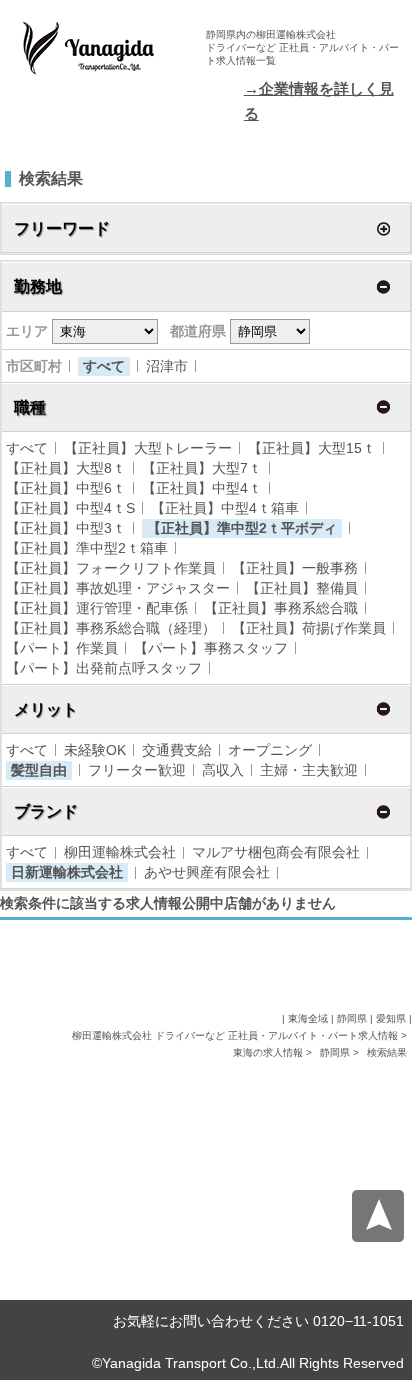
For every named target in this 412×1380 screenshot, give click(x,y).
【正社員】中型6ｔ (66, 488)
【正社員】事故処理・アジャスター (118, 588)
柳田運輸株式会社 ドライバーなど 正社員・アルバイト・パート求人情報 (236, 1035)
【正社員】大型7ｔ (202, 468)
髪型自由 (39, 770)
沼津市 (167, 366)
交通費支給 (177, 750)
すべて (104, 366)
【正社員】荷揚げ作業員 (309, 628)
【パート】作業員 (62, 648)
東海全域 (308, 1018)
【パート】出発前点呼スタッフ (104, 668)
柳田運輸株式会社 (120, 852)
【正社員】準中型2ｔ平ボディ (242, 528)
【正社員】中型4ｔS (70, 508)
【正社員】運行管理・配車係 (97, 608)
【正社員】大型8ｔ (66, 468)
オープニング (270, 750)
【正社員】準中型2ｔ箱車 (87, 548)
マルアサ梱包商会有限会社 (276, 852)
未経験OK (95, 750)
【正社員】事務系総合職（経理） (111, 628)
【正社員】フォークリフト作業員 (111, 568)
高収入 (223, 770)
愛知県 (391, 1018)
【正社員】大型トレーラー (148, 448)
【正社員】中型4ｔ (202, 488)
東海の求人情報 (269, 1052)
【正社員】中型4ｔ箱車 (225, 508)
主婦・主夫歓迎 (309, 770)
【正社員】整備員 (302, 588)
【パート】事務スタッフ (211, 648)
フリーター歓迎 (137, 770)
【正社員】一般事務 (295, 568)
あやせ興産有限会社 (207, 872)
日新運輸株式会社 (67, 872)
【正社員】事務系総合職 (281, 608)
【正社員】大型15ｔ (312, 448)
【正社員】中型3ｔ (66, 528)
